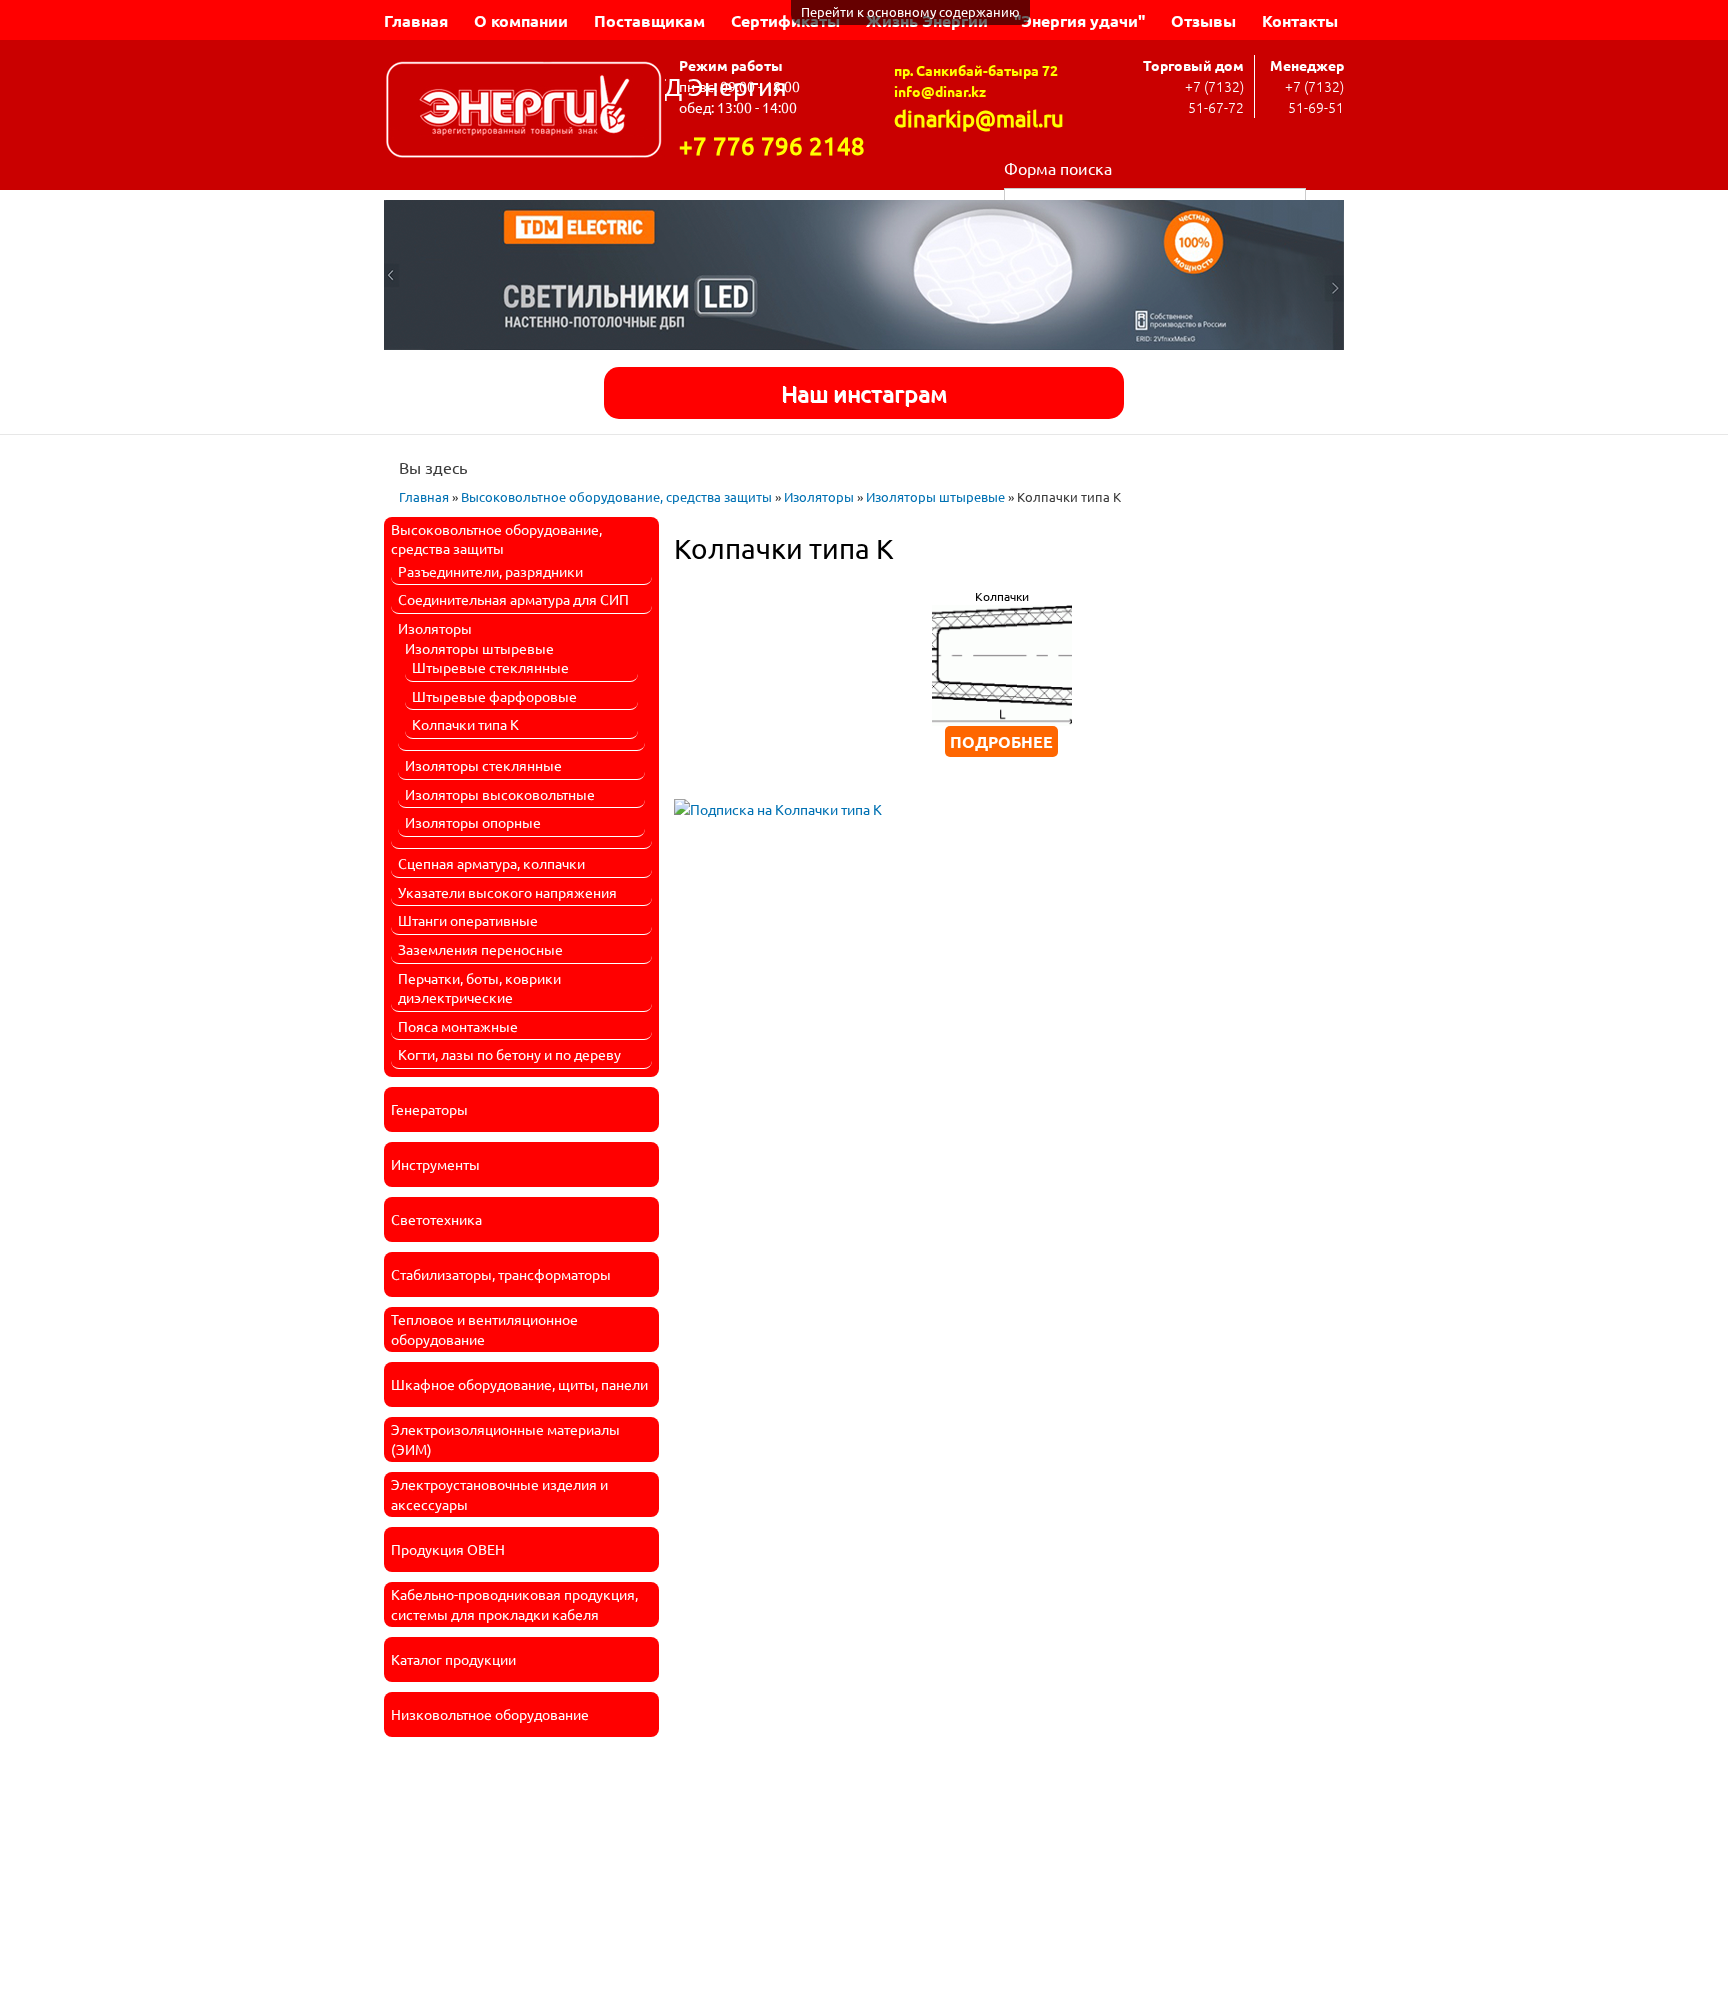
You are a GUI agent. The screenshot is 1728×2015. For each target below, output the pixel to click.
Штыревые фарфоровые (494, 696)
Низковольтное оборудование (490, 1714)
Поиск (1325, 198)
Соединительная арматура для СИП (513, 599)
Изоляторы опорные (473, 822)
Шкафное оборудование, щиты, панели (519, 1384)
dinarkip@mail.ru (979, 118)
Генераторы (429, 1109)
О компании (521, 20)
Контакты (1300, 20)
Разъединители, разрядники (490, 571)
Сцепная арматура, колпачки (491, 863)
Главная (416, 20)
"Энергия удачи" (1079, 20)
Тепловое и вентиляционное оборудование (484, 1329)
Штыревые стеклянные (490, 667)
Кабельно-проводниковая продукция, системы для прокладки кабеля (514, 1604)
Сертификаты (785, 20)
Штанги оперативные (468, 920)
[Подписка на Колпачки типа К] (778, 802)
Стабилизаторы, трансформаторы (501, 1274)
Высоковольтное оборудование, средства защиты (616, 496)
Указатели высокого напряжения (507, 892)
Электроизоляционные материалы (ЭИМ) (505, 1439)
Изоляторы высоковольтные (500, 794)
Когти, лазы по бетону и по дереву (509, 1054)
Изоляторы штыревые (935, 496)
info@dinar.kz (940, 91)
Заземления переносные (480, 949)
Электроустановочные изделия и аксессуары (499, 1494)
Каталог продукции (453, 1659)
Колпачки (1002, 596)
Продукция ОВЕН (448, 1549)
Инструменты (435, 1164)
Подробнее (1001, 741)
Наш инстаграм (864, 392)
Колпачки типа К (465, 724)
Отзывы (1203, 20)
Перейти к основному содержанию (910, 11)
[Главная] (524, 112)
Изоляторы (819, 496)
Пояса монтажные (458, 1026)
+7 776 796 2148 (772, 145)
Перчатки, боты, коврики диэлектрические (479, 988)
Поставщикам (649, 20)
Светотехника (436, 1219)
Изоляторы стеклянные (483, 765)
